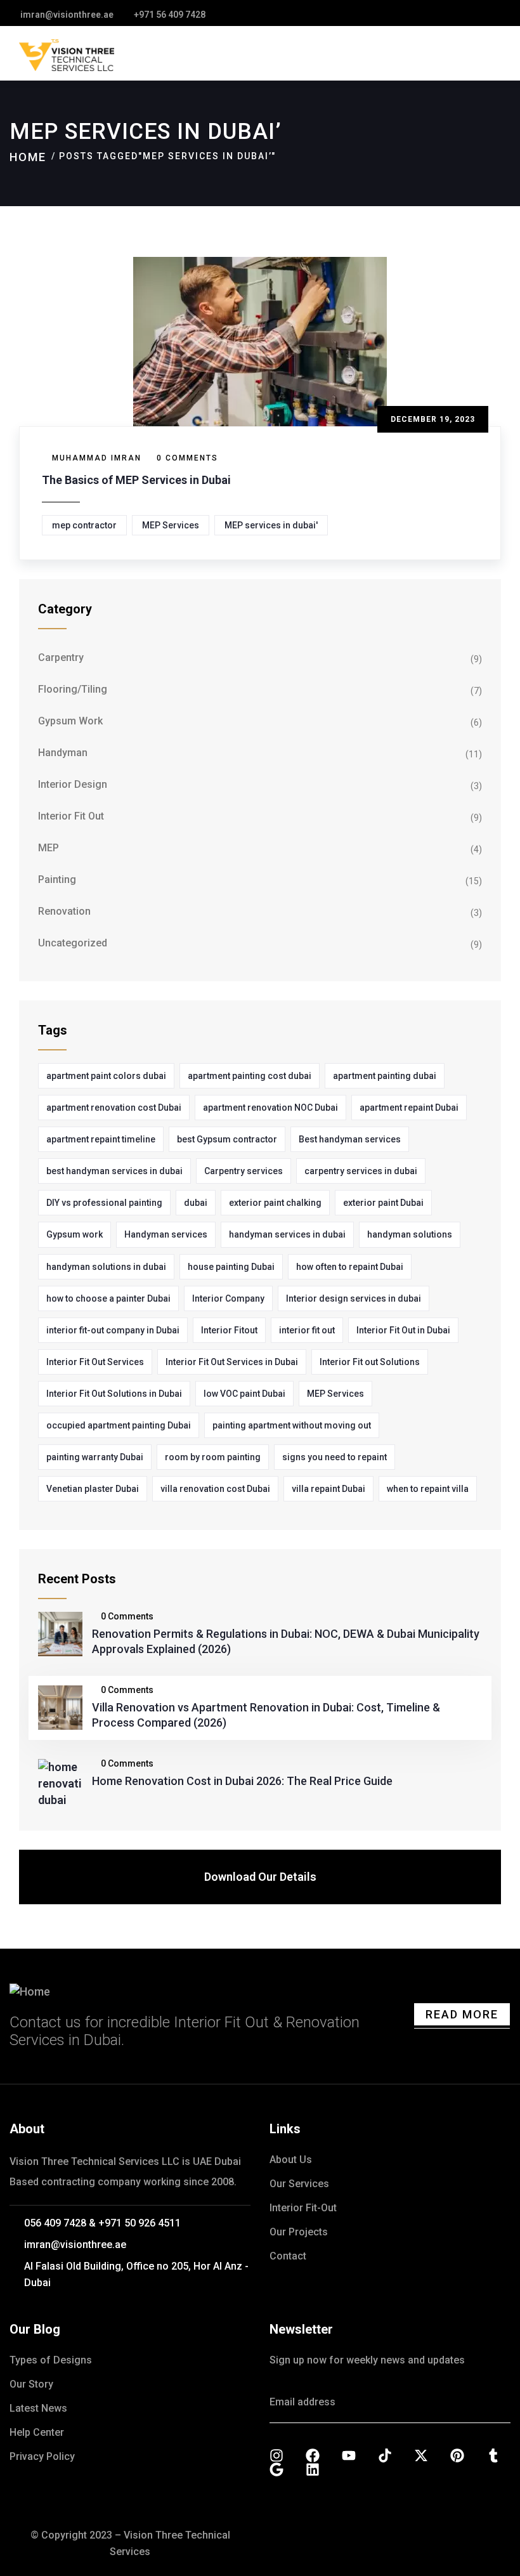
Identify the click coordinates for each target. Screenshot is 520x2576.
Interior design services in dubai (354, 1298)
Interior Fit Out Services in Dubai (232, 1362)
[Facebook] (313, 2455)
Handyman (63, 753)
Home (28, 157)
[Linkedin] (313, 2469)
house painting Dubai (231, 1267)
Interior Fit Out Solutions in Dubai (114, 1394)
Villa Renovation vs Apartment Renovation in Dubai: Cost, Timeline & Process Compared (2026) (266, 1715)
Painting (57, 879)
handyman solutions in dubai (106, 1267)
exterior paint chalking (275, 1203)
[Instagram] (276, 2455)
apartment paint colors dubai (106, 1076)
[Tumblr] (493, 2455)
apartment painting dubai (385, 1076)
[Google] (276, 2469)
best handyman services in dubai (114, 1171)
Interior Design (73, 784)
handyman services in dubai (287, 1234)
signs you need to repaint (335, 1457)
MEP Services (171, 525)
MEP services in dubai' (271, 525)
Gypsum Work (70, 721)
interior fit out (307, 1330)
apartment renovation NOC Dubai (270, 1108)
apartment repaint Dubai (409, 1108)
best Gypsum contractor (227, 1139)
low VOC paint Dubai (244, 1394)
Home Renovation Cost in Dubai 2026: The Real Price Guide (242, 1781)
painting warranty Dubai (95, 1457)
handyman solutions (410, 1234)
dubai (196, 1203)
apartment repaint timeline (101, 1139)
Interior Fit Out (71, 816)
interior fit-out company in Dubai (113, 1330)
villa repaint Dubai (328, 1489)
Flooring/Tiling (73, 689)
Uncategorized (73, 943)
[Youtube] (349, 2455)
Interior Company (228, 1298)
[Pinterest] (457, 2455)
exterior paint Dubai (383, 1203)
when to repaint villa (428, 1489)
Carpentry (61, 657)
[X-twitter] (421, 2455)
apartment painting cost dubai (250, 1076)
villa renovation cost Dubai (215, 1489)
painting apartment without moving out (292, 1425)
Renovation (64, 911)
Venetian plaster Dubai (93, 1489)
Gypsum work (75, 1234)
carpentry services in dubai (361, 1171)
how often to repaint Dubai (350, 1267)
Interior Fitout (229, 1330)
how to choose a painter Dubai (108, 1298)
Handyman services (166, 1234)
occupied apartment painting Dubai (119, 1425)
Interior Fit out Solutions (370, 1362)
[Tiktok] (385, 2455)
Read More (462, 2014)
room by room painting (213, 1457)
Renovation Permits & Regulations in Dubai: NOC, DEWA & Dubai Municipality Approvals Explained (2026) (286, 1641)
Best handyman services (350, 1139)
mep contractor (84, 525)
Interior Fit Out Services (95, 1362)
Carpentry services (244, 1171)
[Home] (30, 1992)
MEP (49, 848)
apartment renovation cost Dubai (114, 1108)
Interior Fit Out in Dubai (403, 1330)
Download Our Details (260, 1877)
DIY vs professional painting (104, 1203)
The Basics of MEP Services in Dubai (136, 480)
